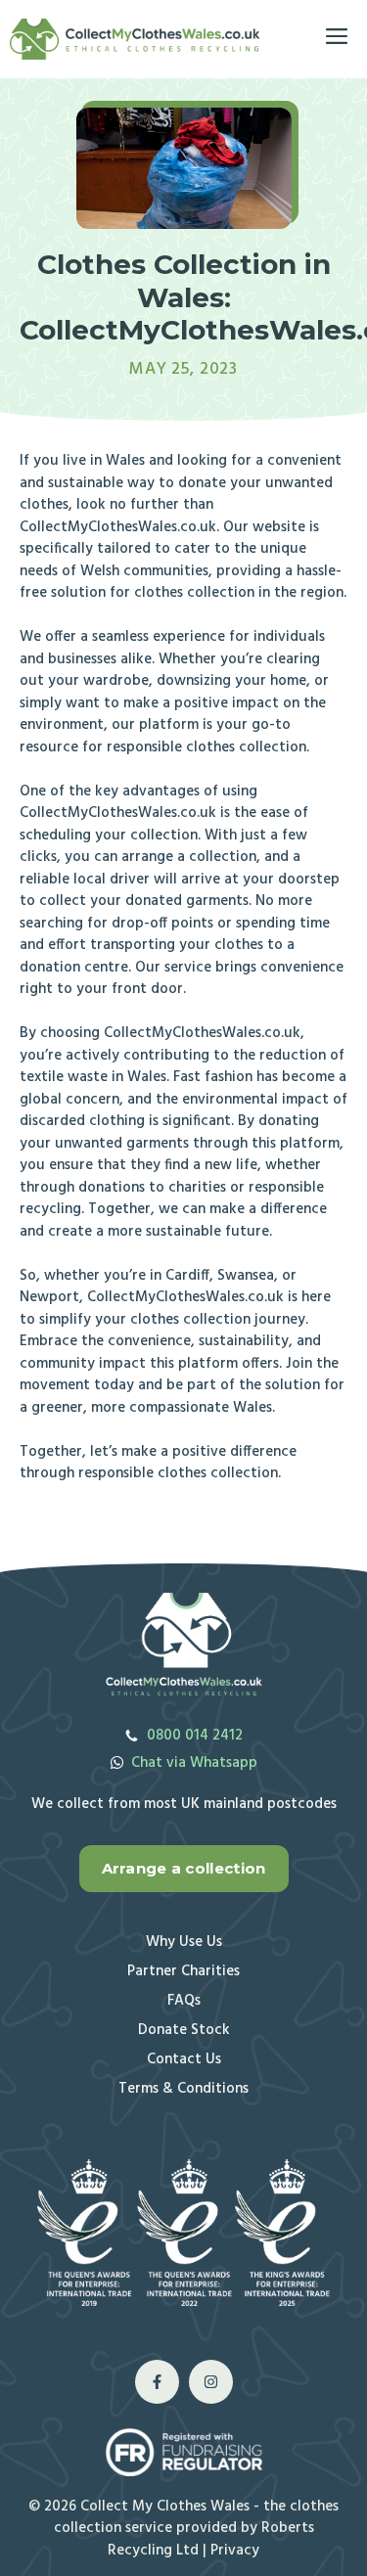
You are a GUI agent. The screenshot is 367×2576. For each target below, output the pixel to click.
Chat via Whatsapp (194, 1763)
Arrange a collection (184, 1868)
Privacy (235, 2551)
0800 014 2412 (195, 1736)
